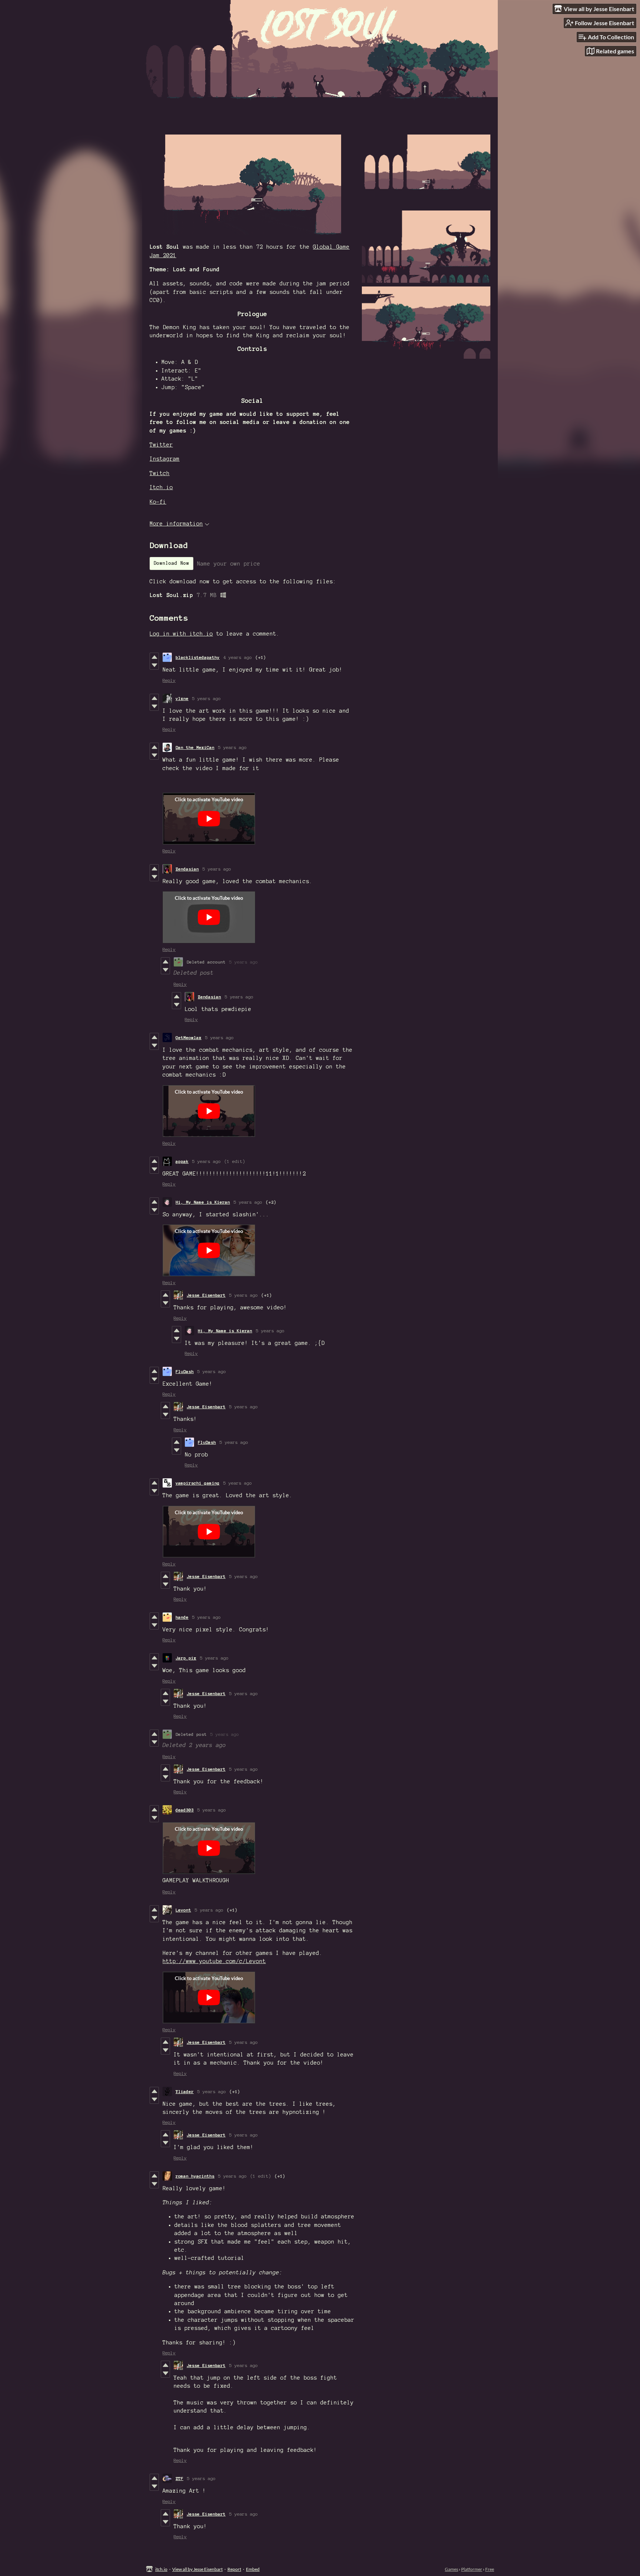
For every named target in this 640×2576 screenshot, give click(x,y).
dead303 (185, 1810)
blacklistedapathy (198, 657)
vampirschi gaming (198, 1483)
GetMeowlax (189, 1037)
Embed (253, 2569)
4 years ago (238, 657)
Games (451, 2569)
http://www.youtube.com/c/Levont (214, 1961)
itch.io (161, 2569)
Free (490, 2569)
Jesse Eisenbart (206, 1295)
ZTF (179, 2478)
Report (234, 2569)
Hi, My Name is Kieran (203, 1202)
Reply (169, 680)
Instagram (165, 459)
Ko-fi (158, 502)
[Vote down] (154, 665)
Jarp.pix (186, 1658)
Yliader (185, 2091)
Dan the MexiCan (195, 747)
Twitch (160, 473)
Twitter (161, 445)
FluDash (185, 1371)
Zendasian (187, 869)
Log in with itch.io (181, 634)
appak (182, 1161)
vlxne (182, 698)
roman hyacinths (195, 2176)
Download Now (171, 563)
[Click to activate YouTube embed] (209, 819)
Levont (183, 1910)
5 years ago (206, 698)
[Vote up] (154, 657)
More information (176, 524)
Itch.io (161, 487)
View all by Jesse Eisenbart (197, 2569)
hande (182, 1617)
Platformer (472, 2569)
